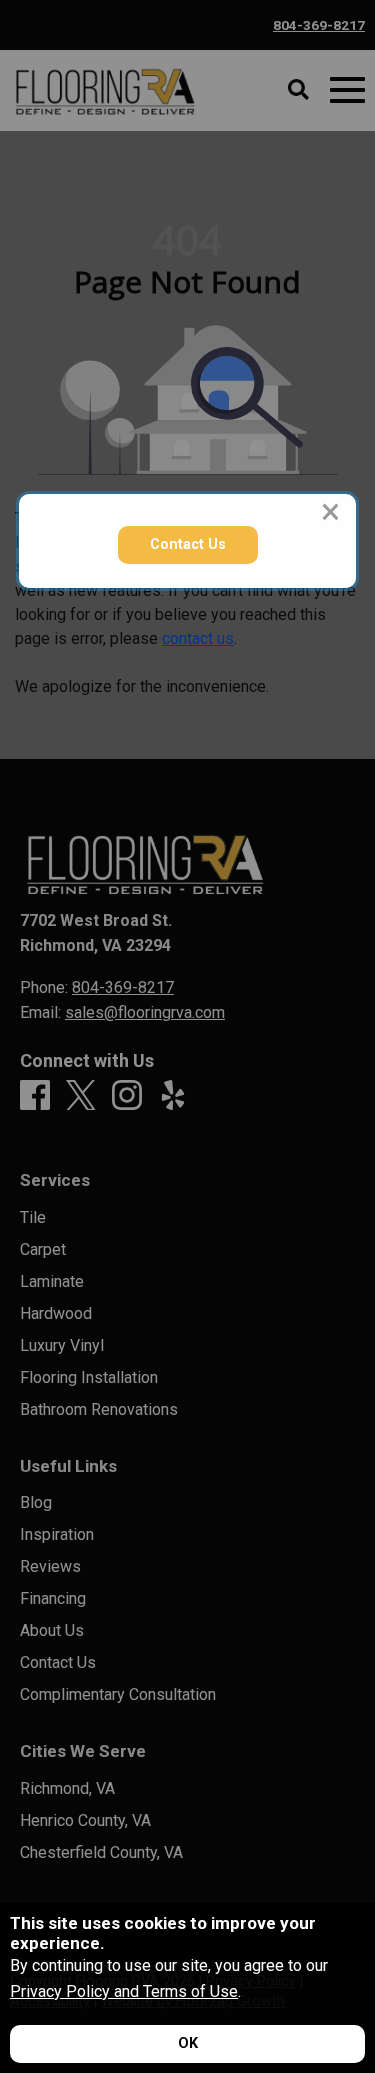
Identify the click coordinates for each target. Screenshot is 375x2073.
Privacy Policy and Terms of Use (124, 1991)
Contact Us (188, 544)
